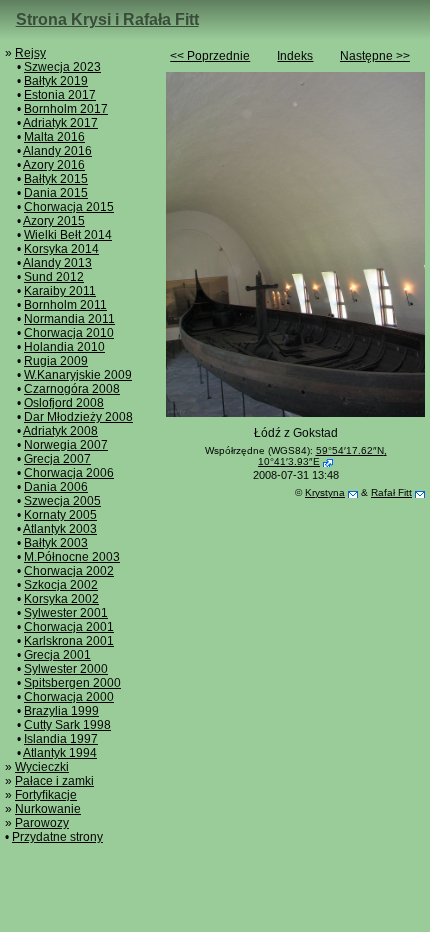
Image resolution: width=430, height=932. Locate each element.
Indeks (295, 56)
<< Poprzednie (210, 56)
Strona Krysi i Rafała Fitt (107, 19)
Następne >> (375, 56)
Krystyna (325, 492)
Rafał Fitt (391, 492)
